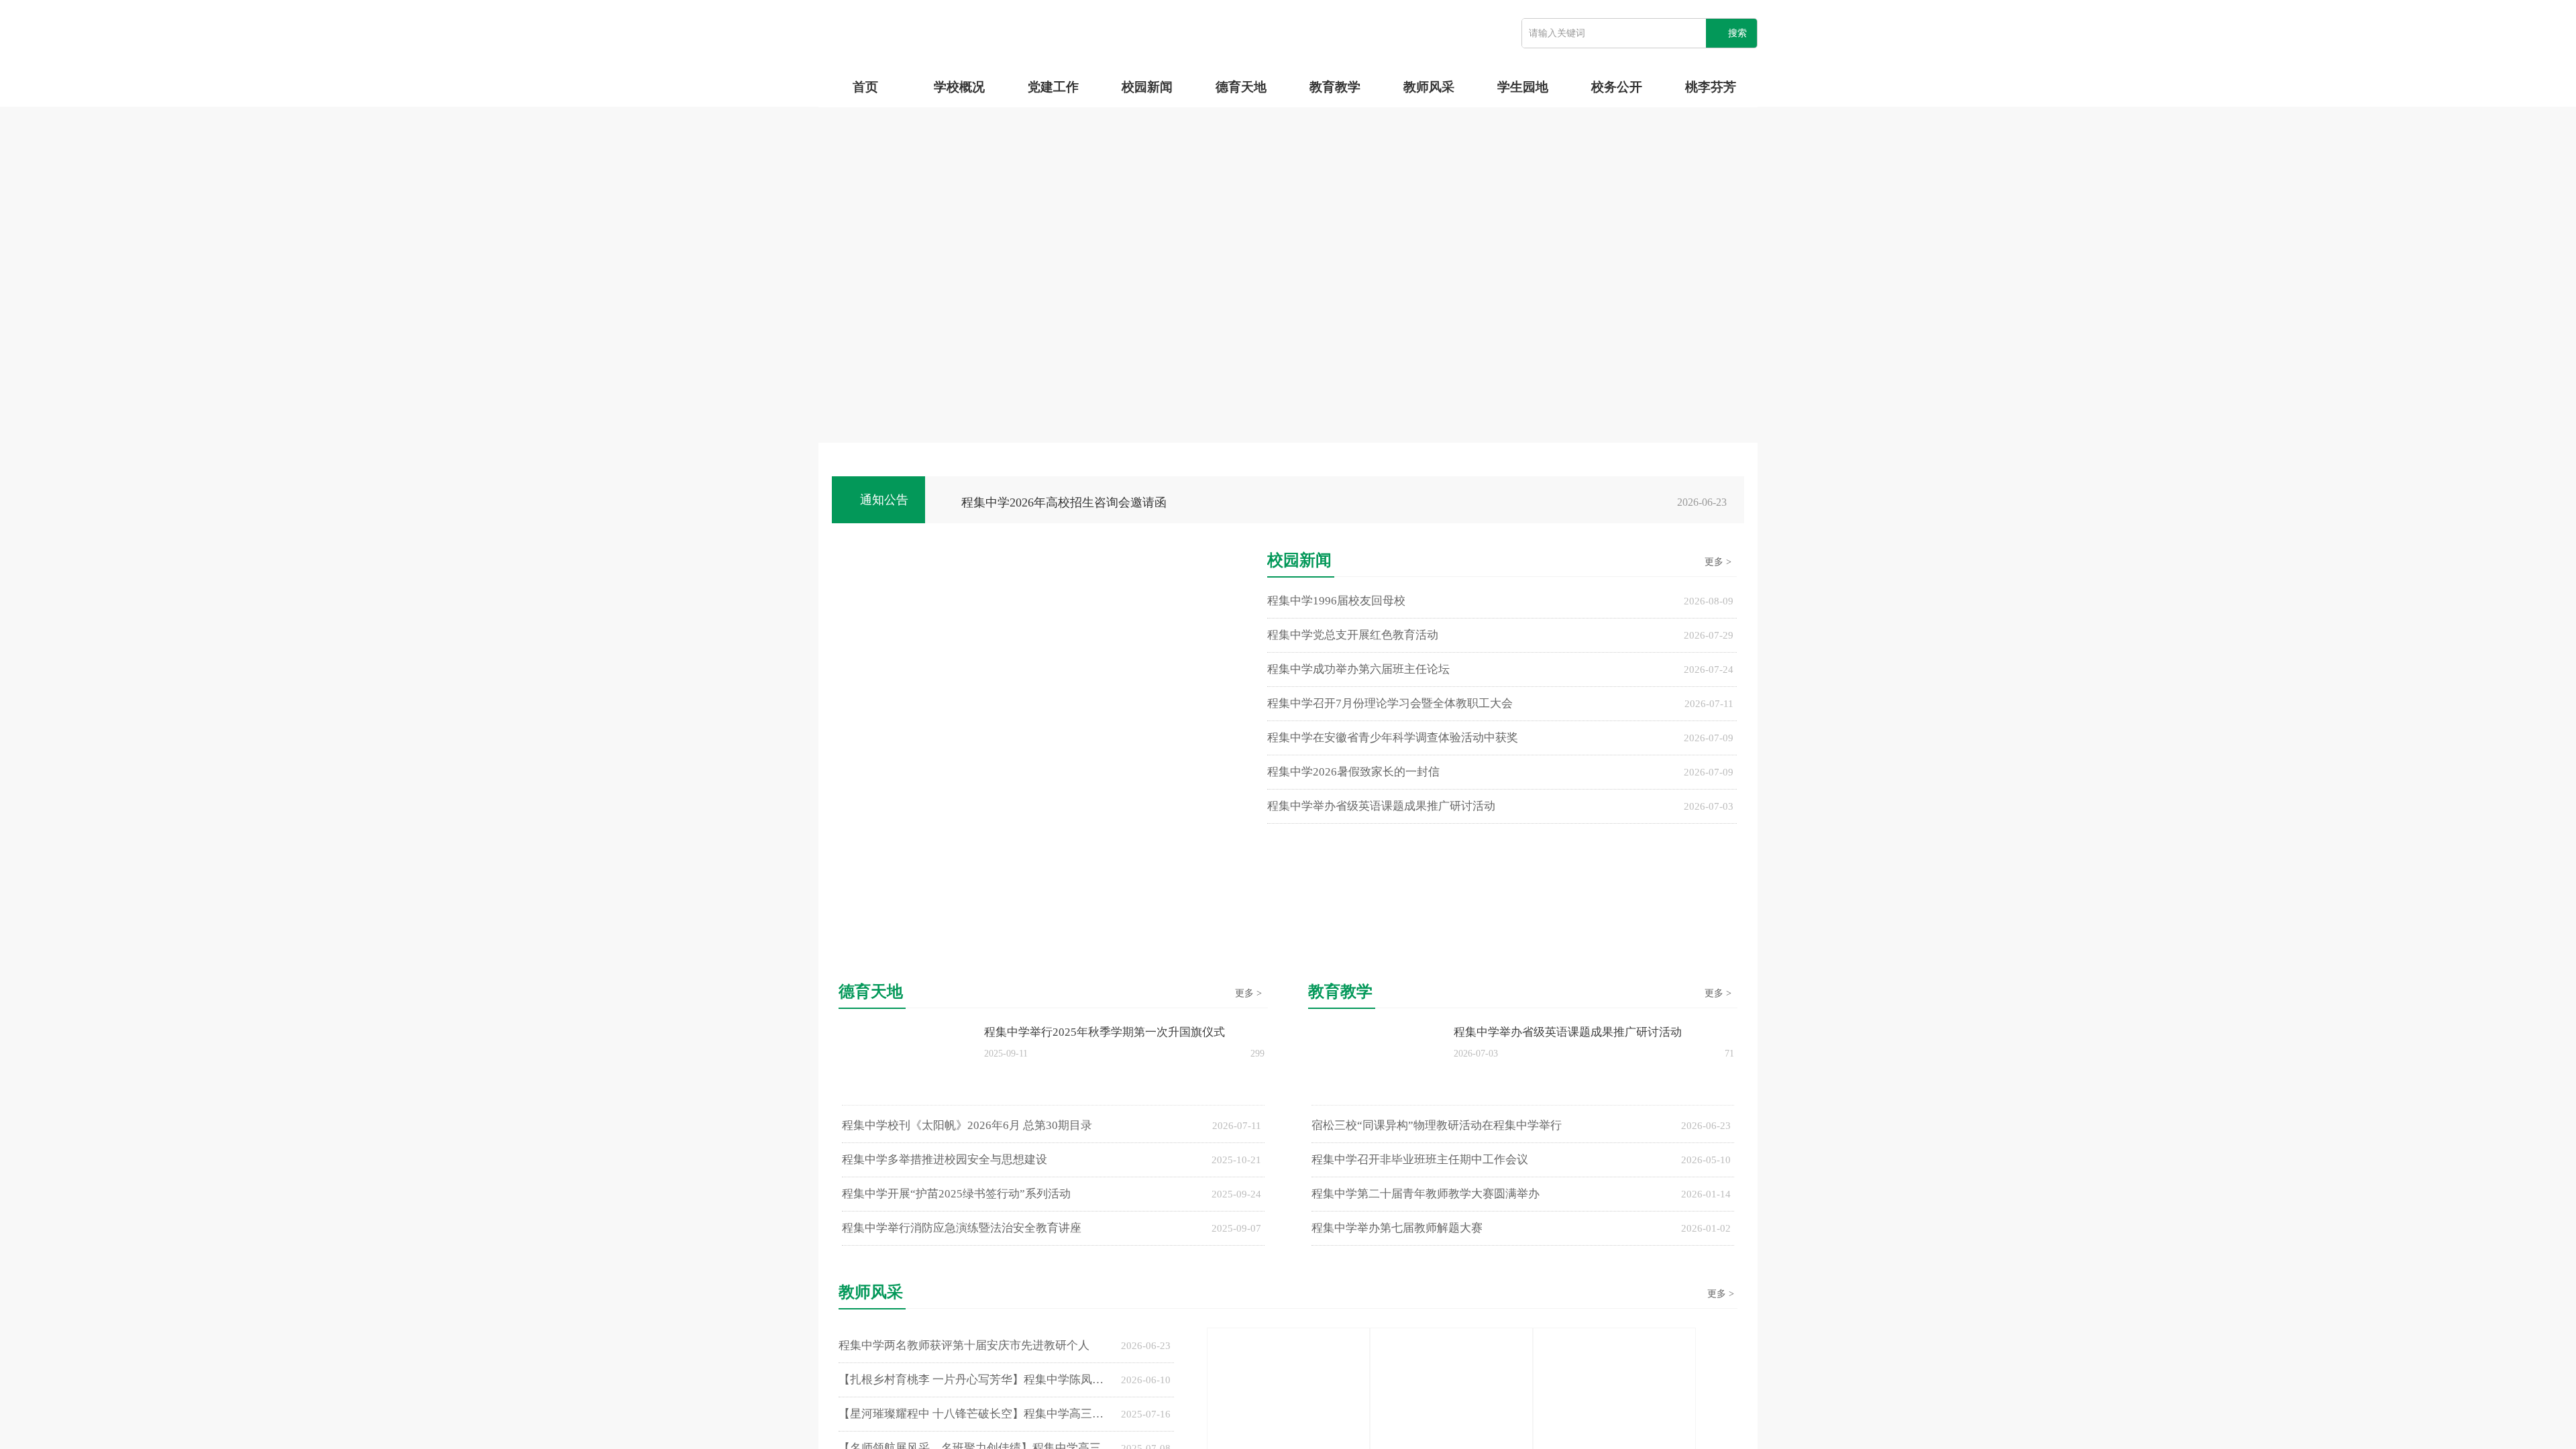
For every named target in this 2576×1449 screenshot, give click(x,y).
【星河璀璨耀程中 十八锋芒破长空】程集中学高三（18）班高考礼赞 (976, 1414)
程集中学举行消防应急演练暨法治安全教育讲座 (962, 1228)
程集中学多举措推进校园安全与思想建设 (945, 1160)
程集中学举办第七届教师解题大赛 (1397, 1228)
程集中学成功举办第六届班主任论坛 (1358, 669)
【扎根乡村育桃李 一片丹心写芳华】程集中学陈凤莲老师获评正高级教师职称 (976, 1380)
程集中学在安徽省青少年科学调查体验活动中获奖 (1393, 738)
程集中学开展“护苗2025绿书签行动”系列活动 (956, 1194)
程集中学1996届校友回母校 (1336, 601)
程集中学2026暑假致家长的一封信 (1353, 772)
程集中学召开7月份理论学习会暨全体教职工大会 (1390, 703)
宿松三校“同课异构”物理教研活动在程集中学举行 (1437, 1125)
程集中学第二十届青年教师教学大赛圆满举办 (1426, 1194)
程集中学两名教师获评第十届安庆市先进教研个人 (964, 1345)
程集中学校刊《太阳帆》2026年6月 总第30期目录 (967, 1125)
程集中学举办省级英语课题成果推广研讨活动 (1381, 806)
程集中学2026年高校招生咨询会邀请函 (1064, 502)
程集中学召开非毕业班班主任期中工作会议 (1420, 1160)
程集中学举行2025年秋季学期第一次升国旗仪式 (1105, 1032)
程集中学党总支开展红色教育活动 (1353, 635)
